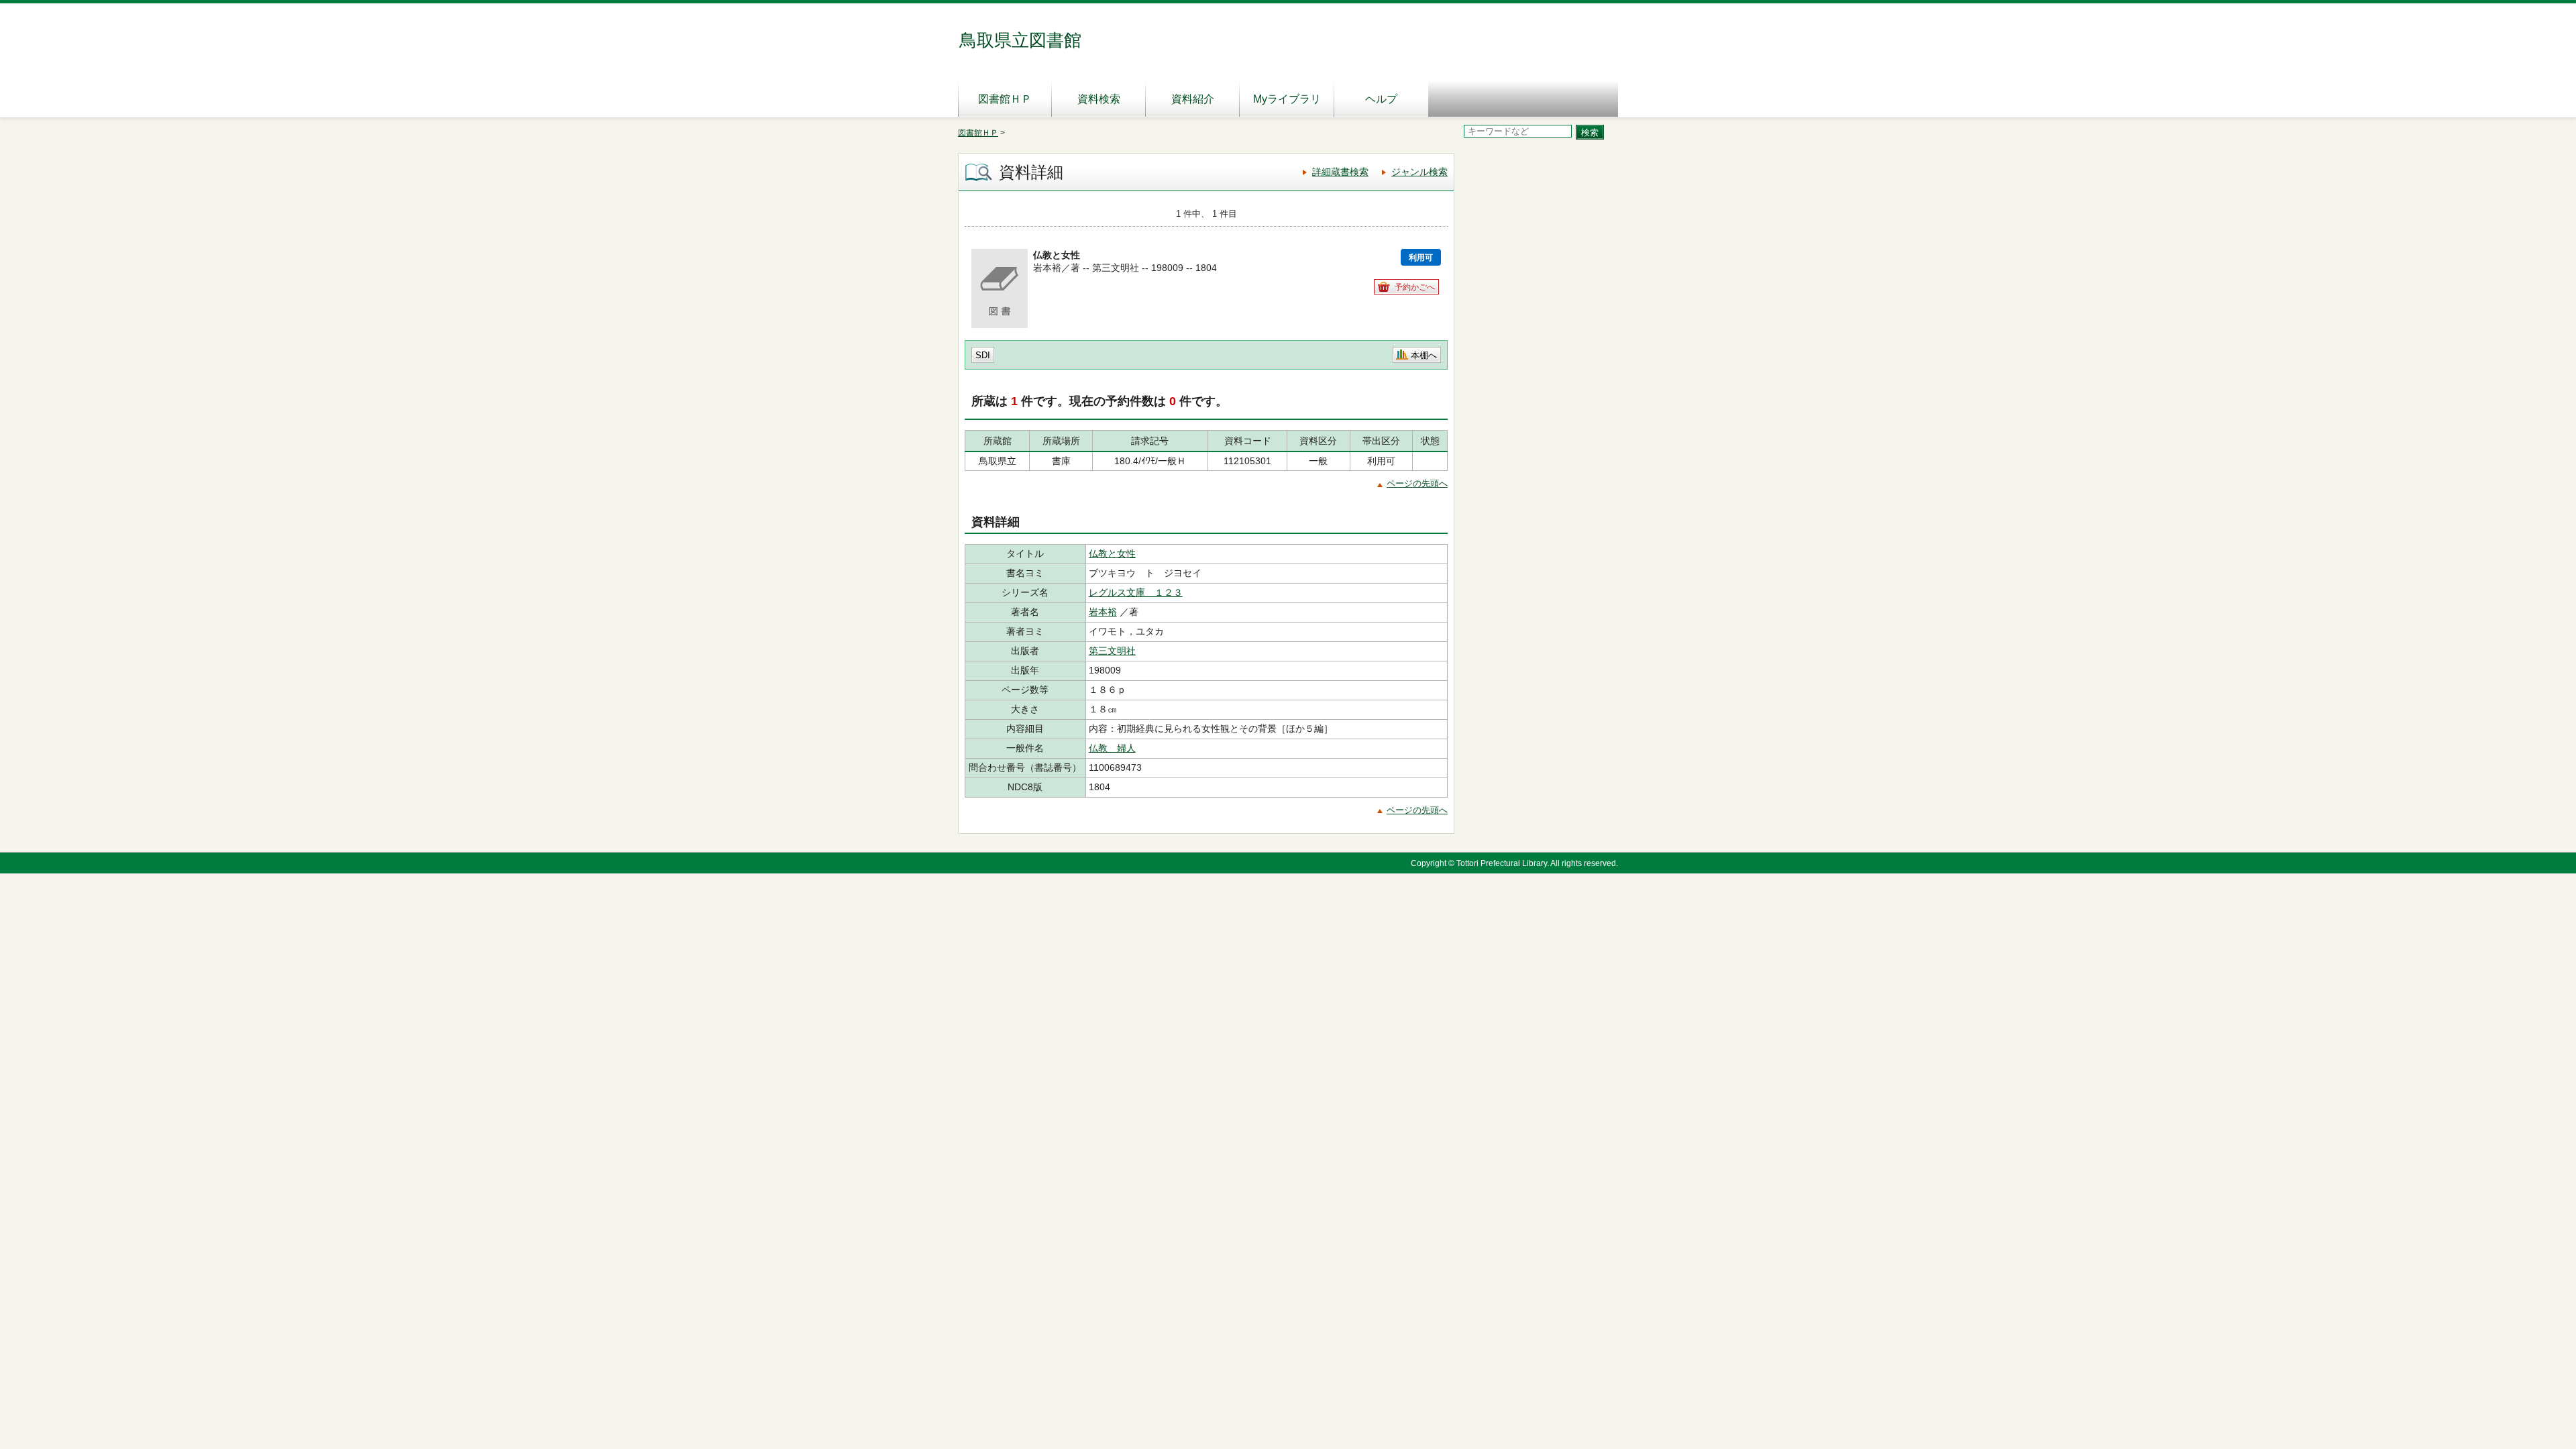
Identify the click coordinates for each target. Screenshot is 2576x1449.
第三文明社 (1112, 651)
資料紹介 (1193, 99)
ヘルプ (1381, 99)
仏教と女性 (1112, 553)
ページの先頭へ (1417, 483)
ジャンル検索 (1419, 172)
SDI (983, 355)
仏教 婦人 (1112, 748)
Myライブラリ (1287, 99)
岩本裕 (1103, 612)
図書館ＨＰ (1005, 99)
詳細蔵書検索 (1340, 172)
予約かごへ (1415, 287)
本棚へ (1424, 355)
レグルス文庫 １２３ (1136, 592)
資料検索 (1099, 99)
